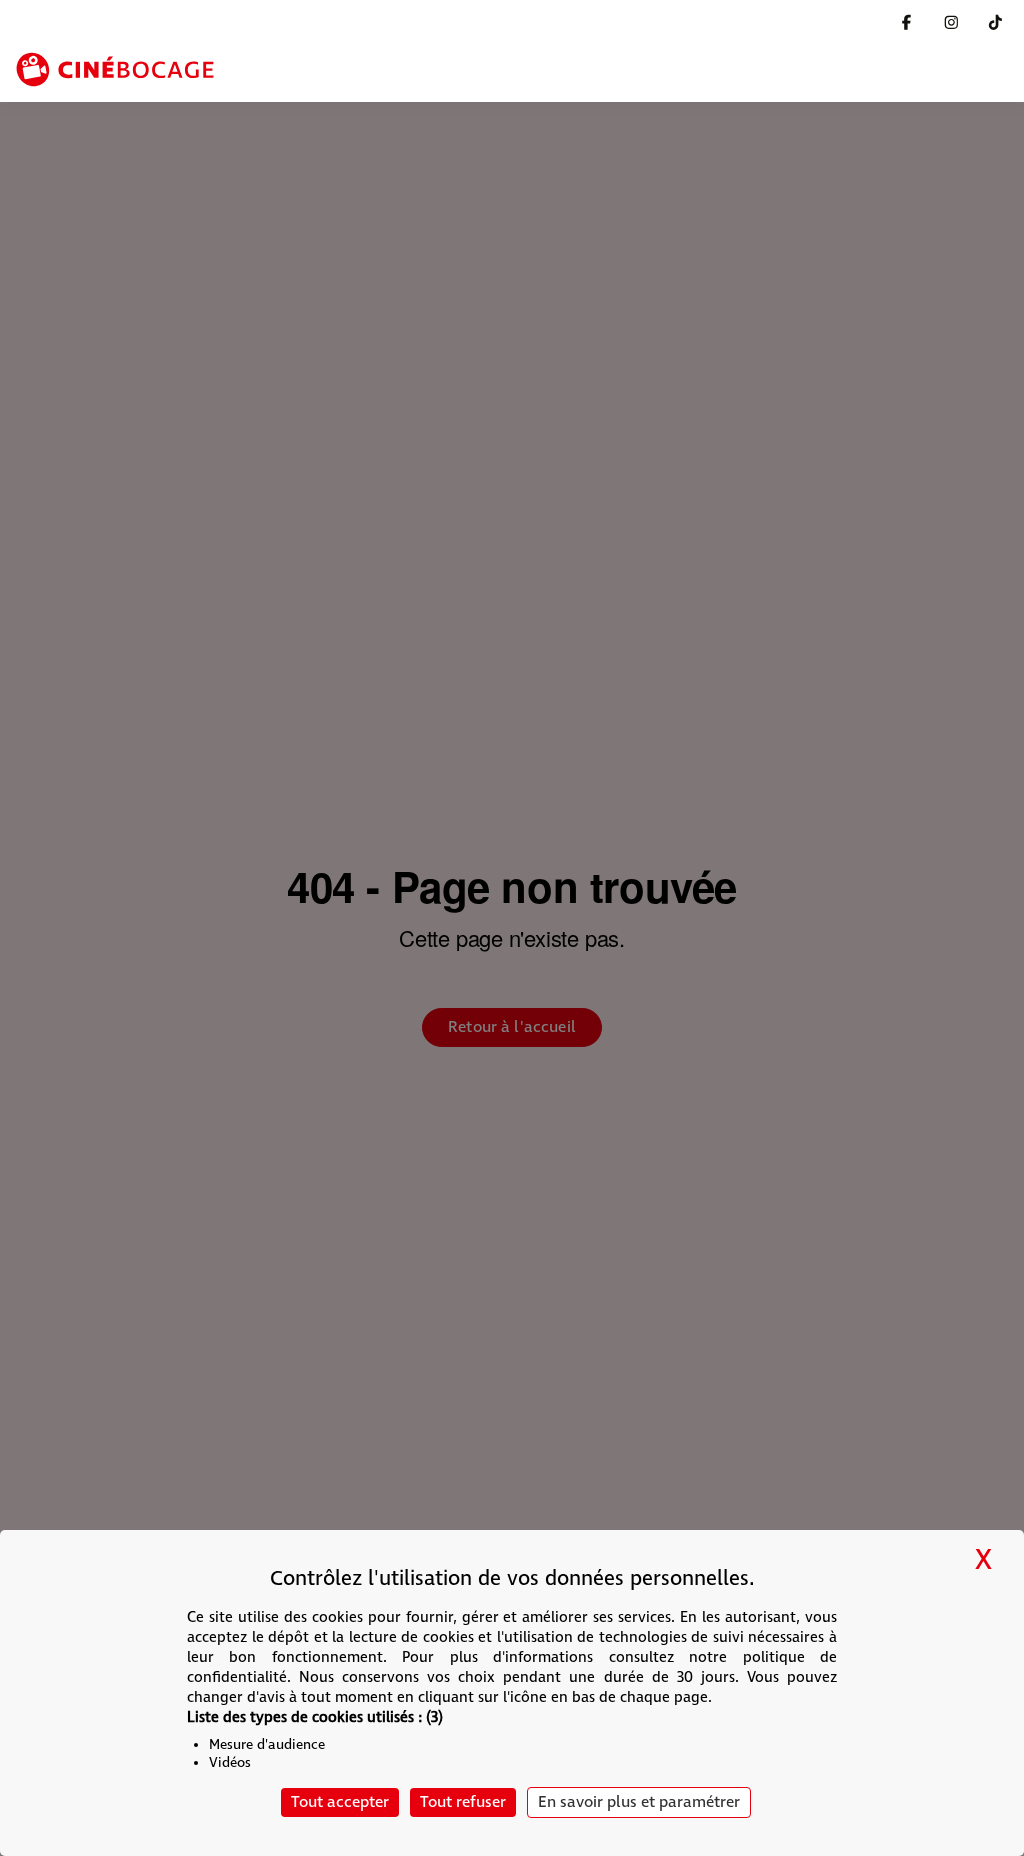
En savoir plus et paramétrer (639, 1802)
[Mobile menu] (996, 71)
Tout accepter (340, 1802)
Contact (824, 22)
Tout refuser (463, 1802)
